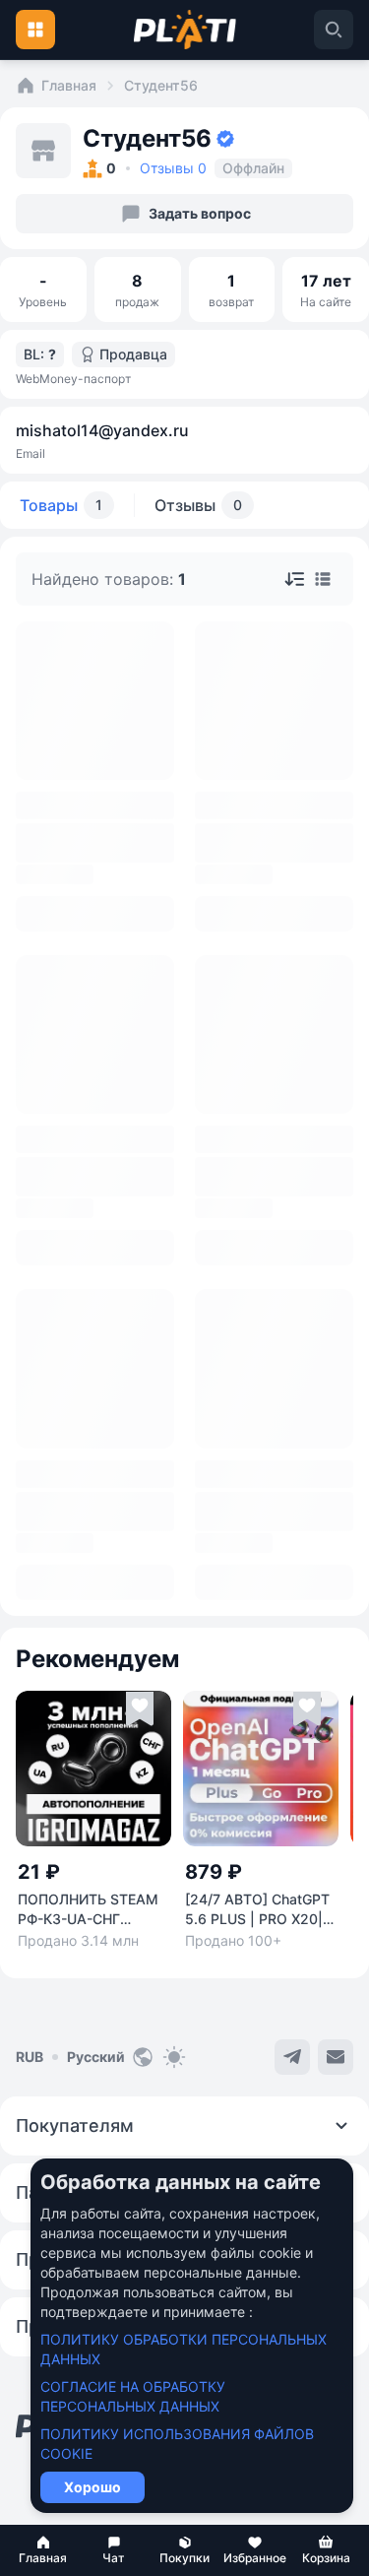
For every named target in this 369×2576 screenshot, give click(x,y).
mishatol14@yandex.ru (102, 430)
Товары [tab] (61, 505)
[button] (43, 2550)
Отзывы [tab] (198, 505)
